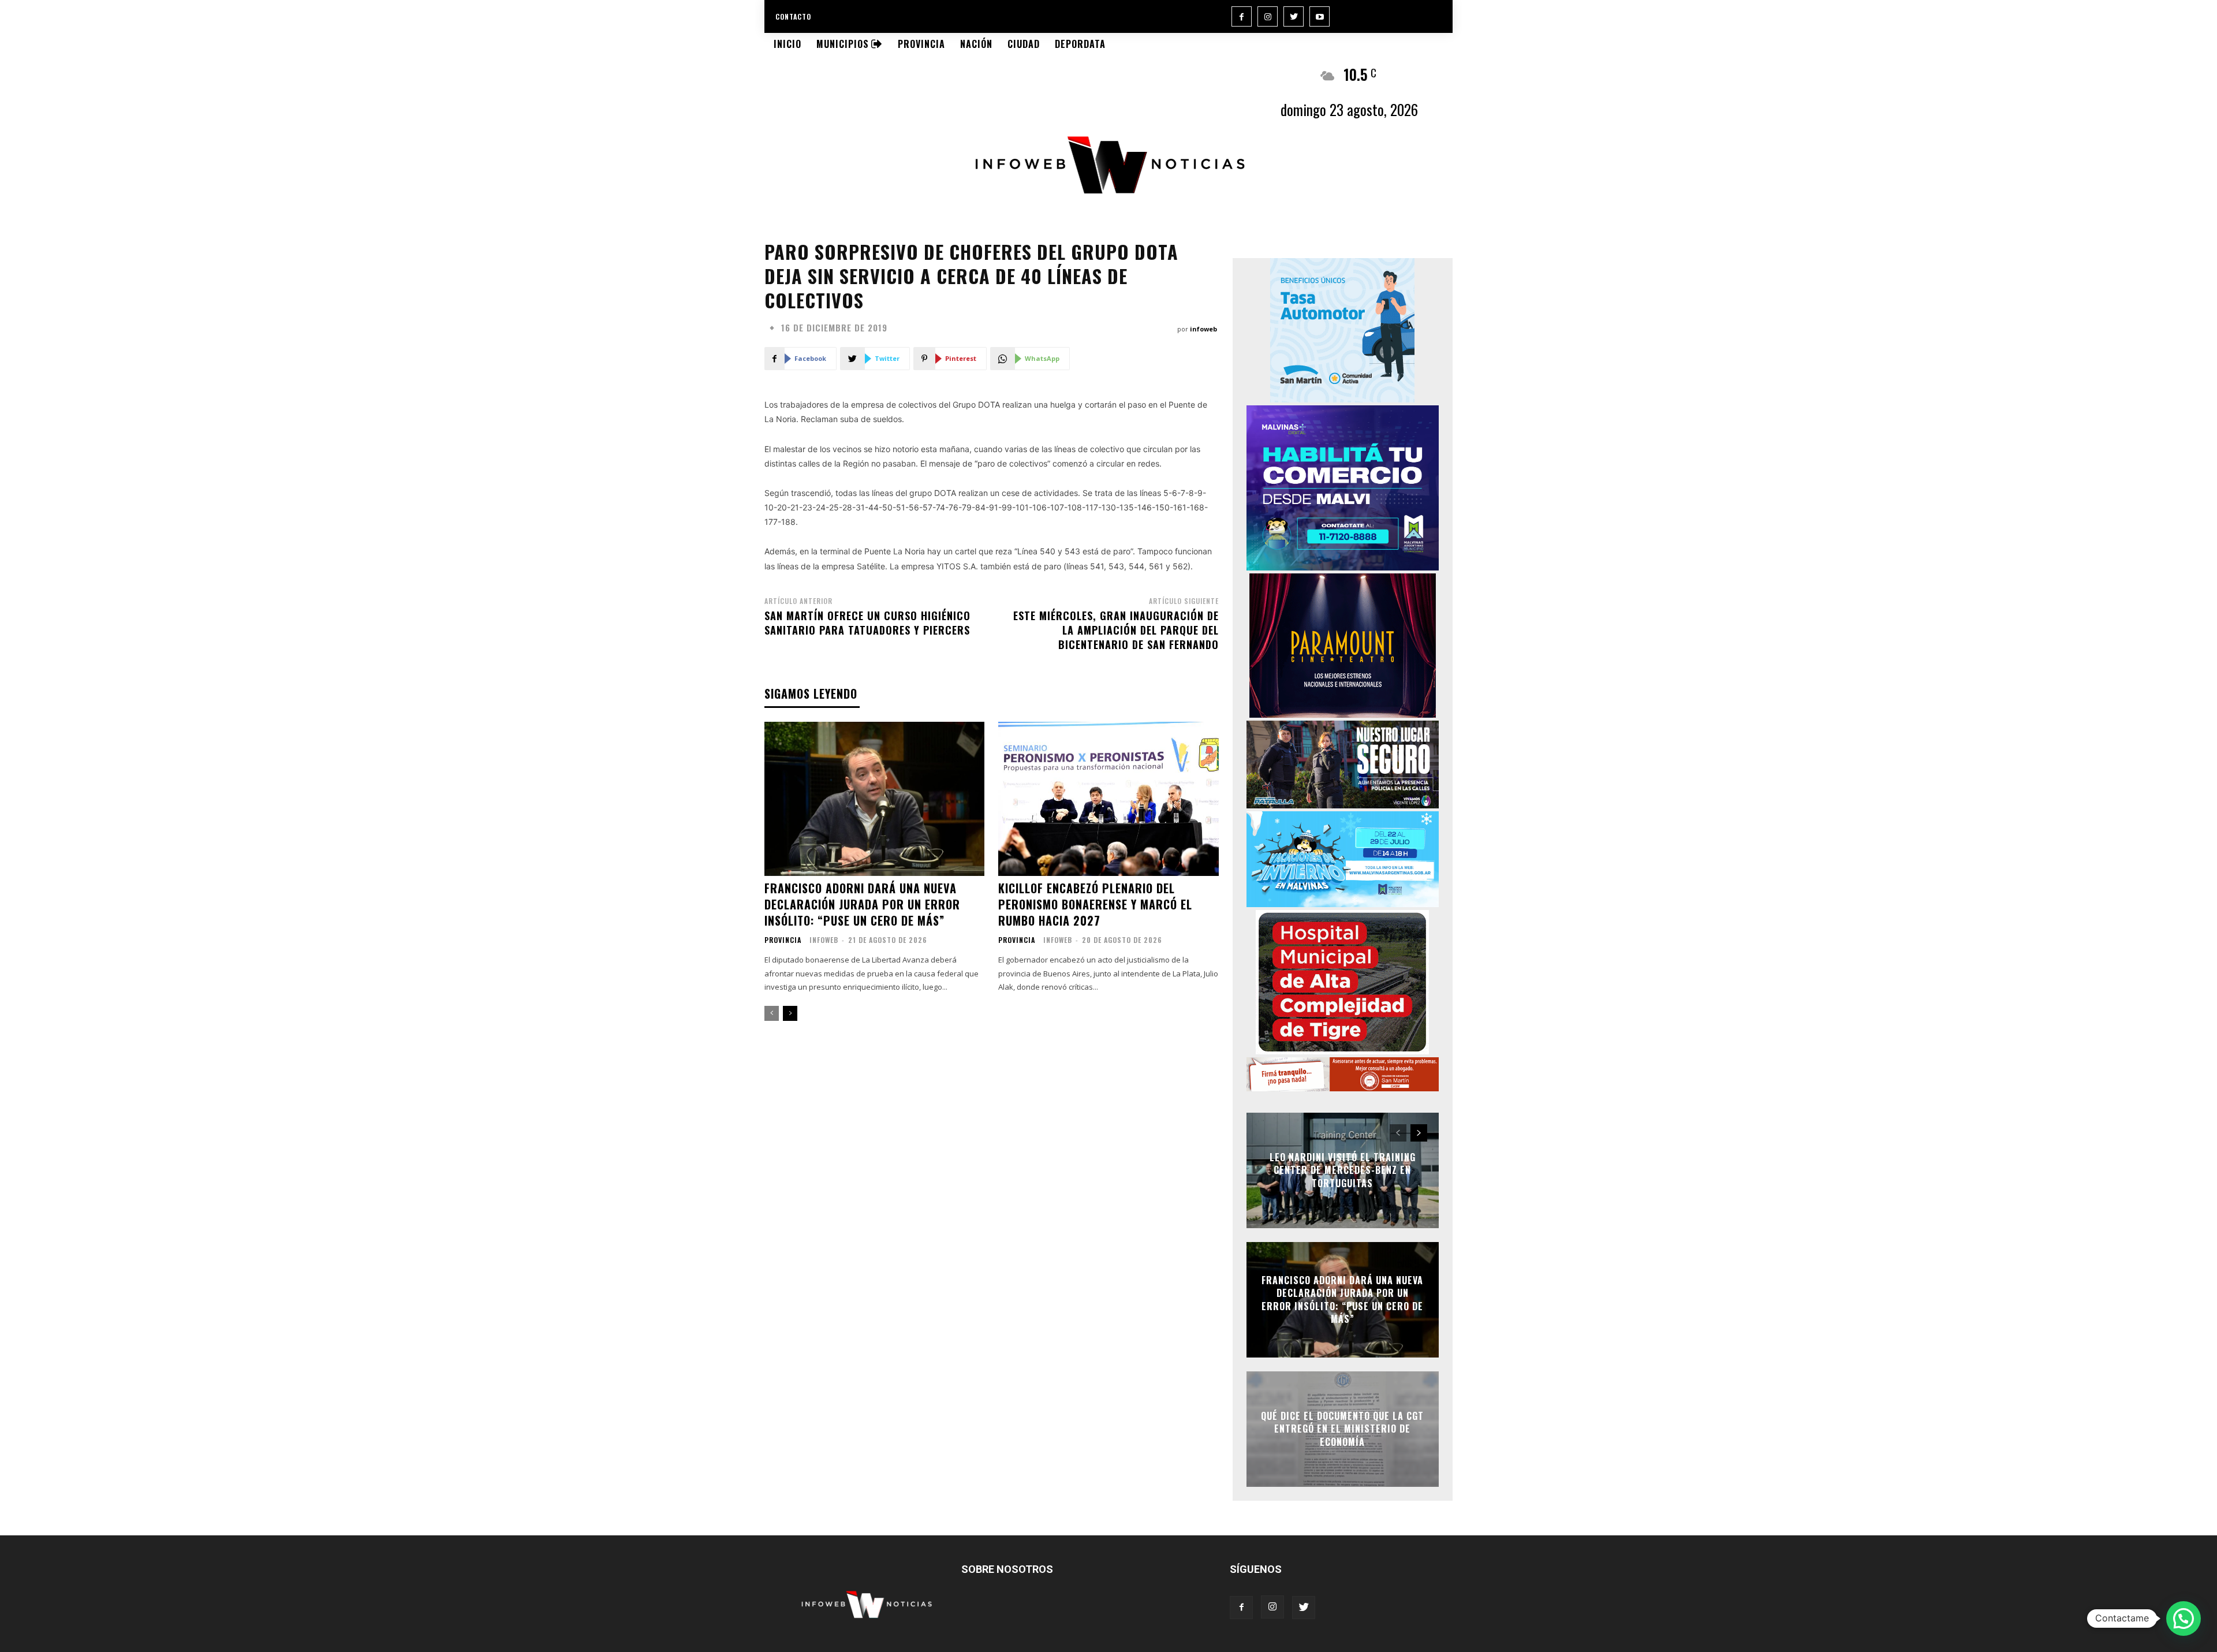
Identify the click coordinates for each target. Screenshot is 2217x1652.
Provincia (783, 940)
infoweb (1203, 329)
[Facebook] (1242, 16)
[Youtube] (1320, 16)
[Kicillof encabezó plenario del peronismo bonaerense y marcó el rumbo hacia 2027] (1108, 799)
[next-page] (790, 1013)
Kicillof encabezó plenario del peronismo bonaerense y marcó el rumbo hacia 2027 (1095, 904)
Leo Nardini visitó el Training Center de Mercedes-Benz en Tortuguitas (1343, 1170)
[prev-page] (772, 1013)
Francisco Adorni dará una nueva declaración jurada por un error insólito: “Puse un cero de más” (862, 904)
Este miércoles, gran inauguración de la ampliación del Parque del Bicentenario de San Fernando (1116, 630)
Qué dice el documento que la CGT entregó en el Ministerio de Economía (1342, 1429)
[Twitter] (1294, 16)
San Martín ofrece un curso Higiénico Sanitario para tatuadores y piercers (867, 623)
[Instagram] (1268, 16)
